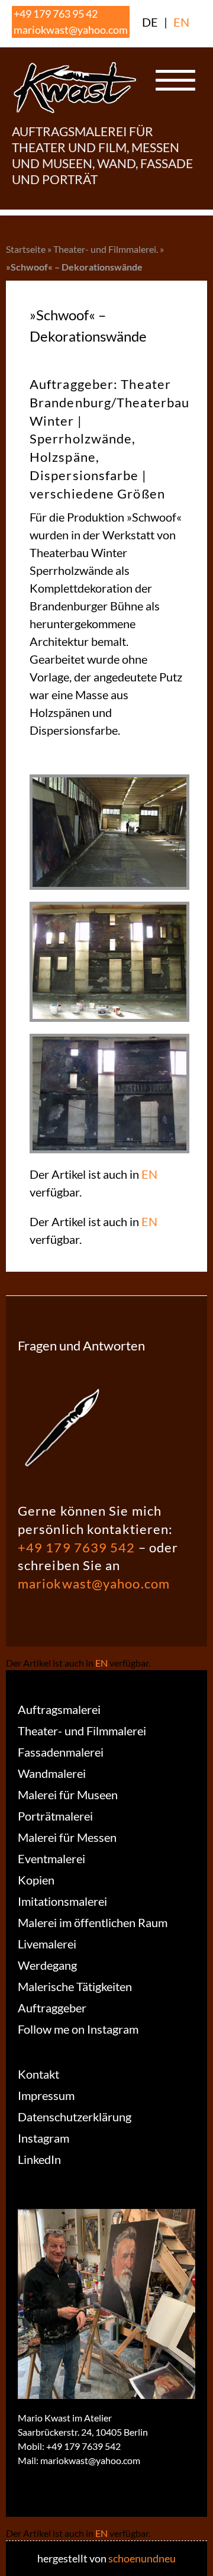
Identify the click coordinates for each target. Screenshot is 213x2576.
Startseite (26, 249)
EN (181, 22)
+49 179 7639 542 (77, 1547)
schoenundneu (142, 2558)
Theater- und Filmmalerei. (106, 249)
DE (150, 22)
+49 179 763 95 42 (56, 14)
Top (200, 2560)
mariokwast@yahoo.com (71, 30)
